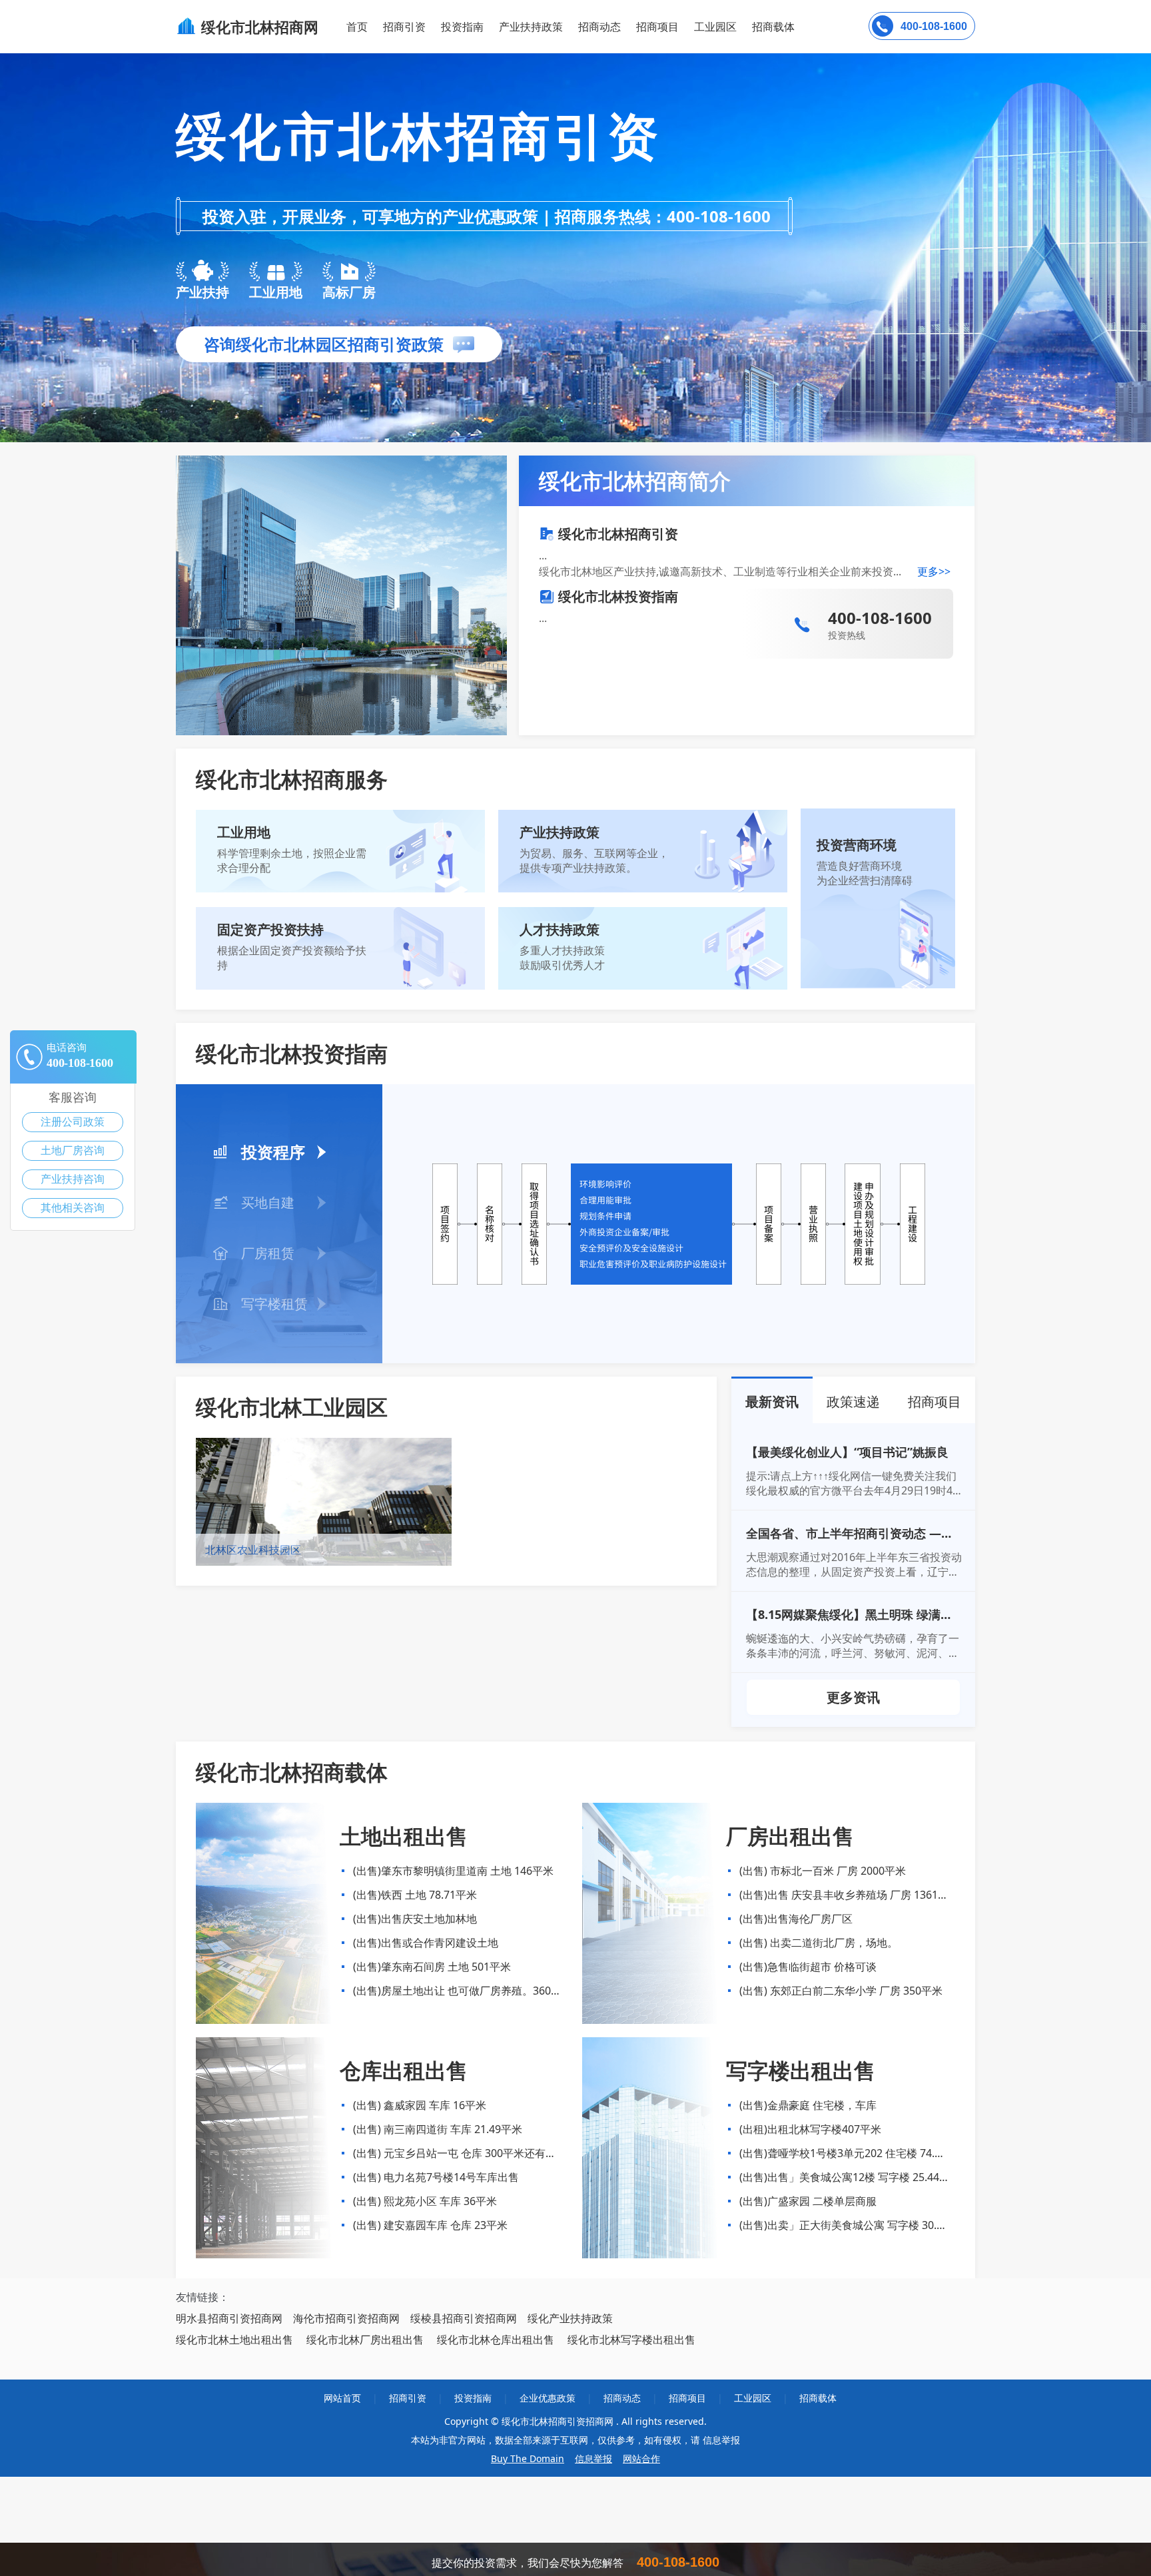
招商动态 (599, 27)
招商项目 (657, 27)
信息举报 (593, 2458)
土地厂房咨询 (73, 1150)
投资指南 (462, 27)
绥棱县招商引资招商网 (464, 2318)
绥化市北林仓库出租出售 (496, 2340)
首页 (357, 27)
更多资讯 (853, 1697)
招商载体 (818, 2398)
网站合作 (641, 2458)
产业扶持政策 (531, 27)
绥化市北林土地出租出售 (234, 2340)
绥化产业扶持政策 (570, 2318)
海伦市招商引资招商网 (346, 2318)
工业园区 (715, 27)
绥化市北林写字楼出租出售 (631, 2340)
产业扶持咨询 (73, 1179)
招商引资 (404, 27)
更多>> (934, 571)
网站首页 (342, 2398)
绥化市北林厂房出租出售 (365, 2340)
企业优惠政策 (548, 2398)
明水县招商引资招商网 (229, 2318)
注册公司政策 (73, 1122)
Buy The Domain (528, 2458)
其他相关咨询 (73, 1208)
